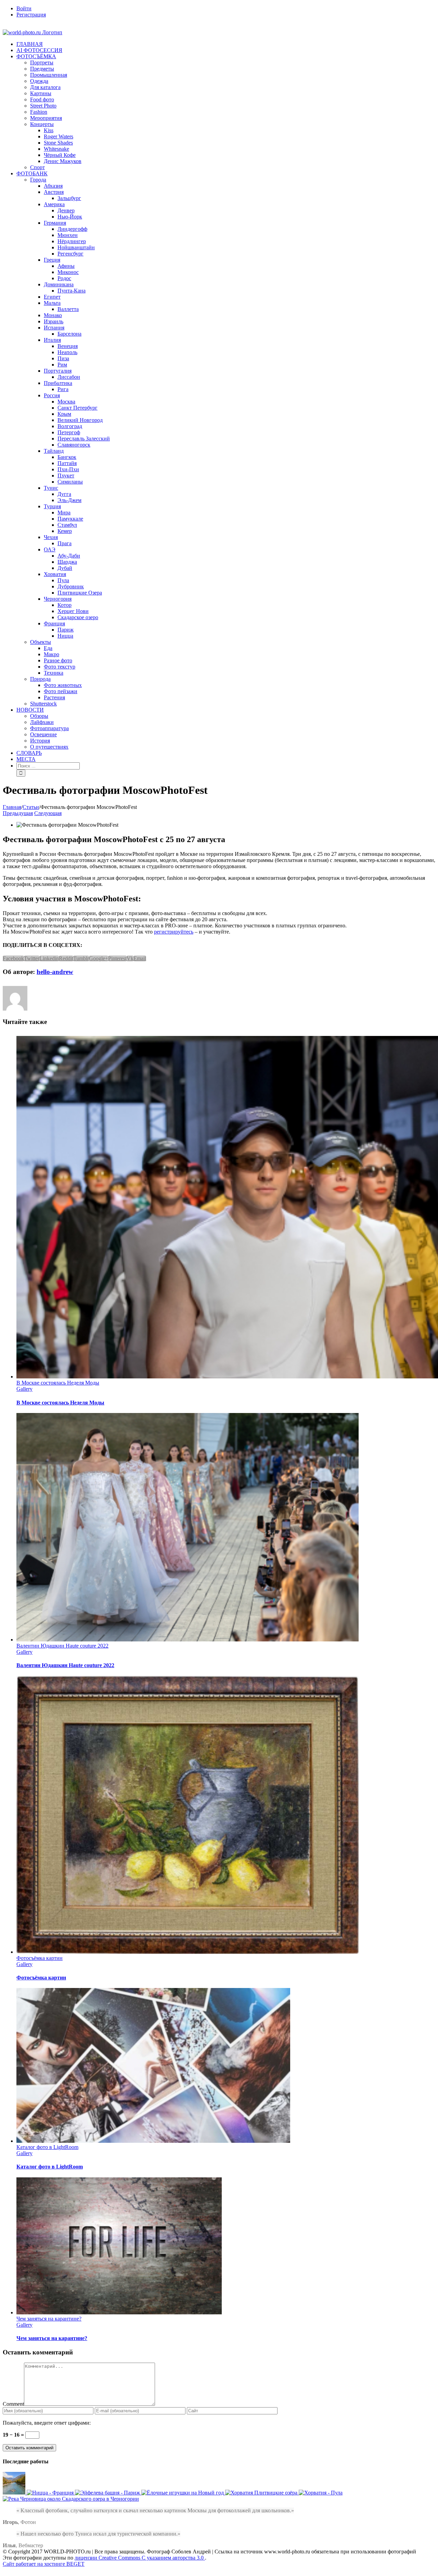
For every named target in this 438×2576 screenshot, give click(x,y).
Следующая (48, 813)
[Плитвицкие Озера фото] (262, 2493)
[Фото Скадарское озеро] (71, 2499)
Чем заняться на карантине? (49, 2319)
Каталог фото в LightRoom (47, 2147)
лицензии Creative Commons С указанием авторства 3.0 (140, 2558)
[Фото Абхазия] (15, 2493)
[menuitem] (226, 9)
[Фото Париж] (108, 2493)
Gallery (24, 1389)
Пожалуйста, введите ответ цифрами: (47, 2423)
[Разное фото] (183, 2493)
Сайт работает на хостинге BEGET (44, 2564)
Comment (13, 2404)
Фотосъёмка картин (40, 1958)
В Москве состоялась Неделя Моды (58, 1383)
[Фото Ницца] (51, 2493)
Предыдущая (18, 813)
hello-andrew (55, 972)
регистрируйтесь (174, 932)
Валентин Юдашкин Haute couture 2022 (62, 1646)
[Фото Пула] (321, 2493)
